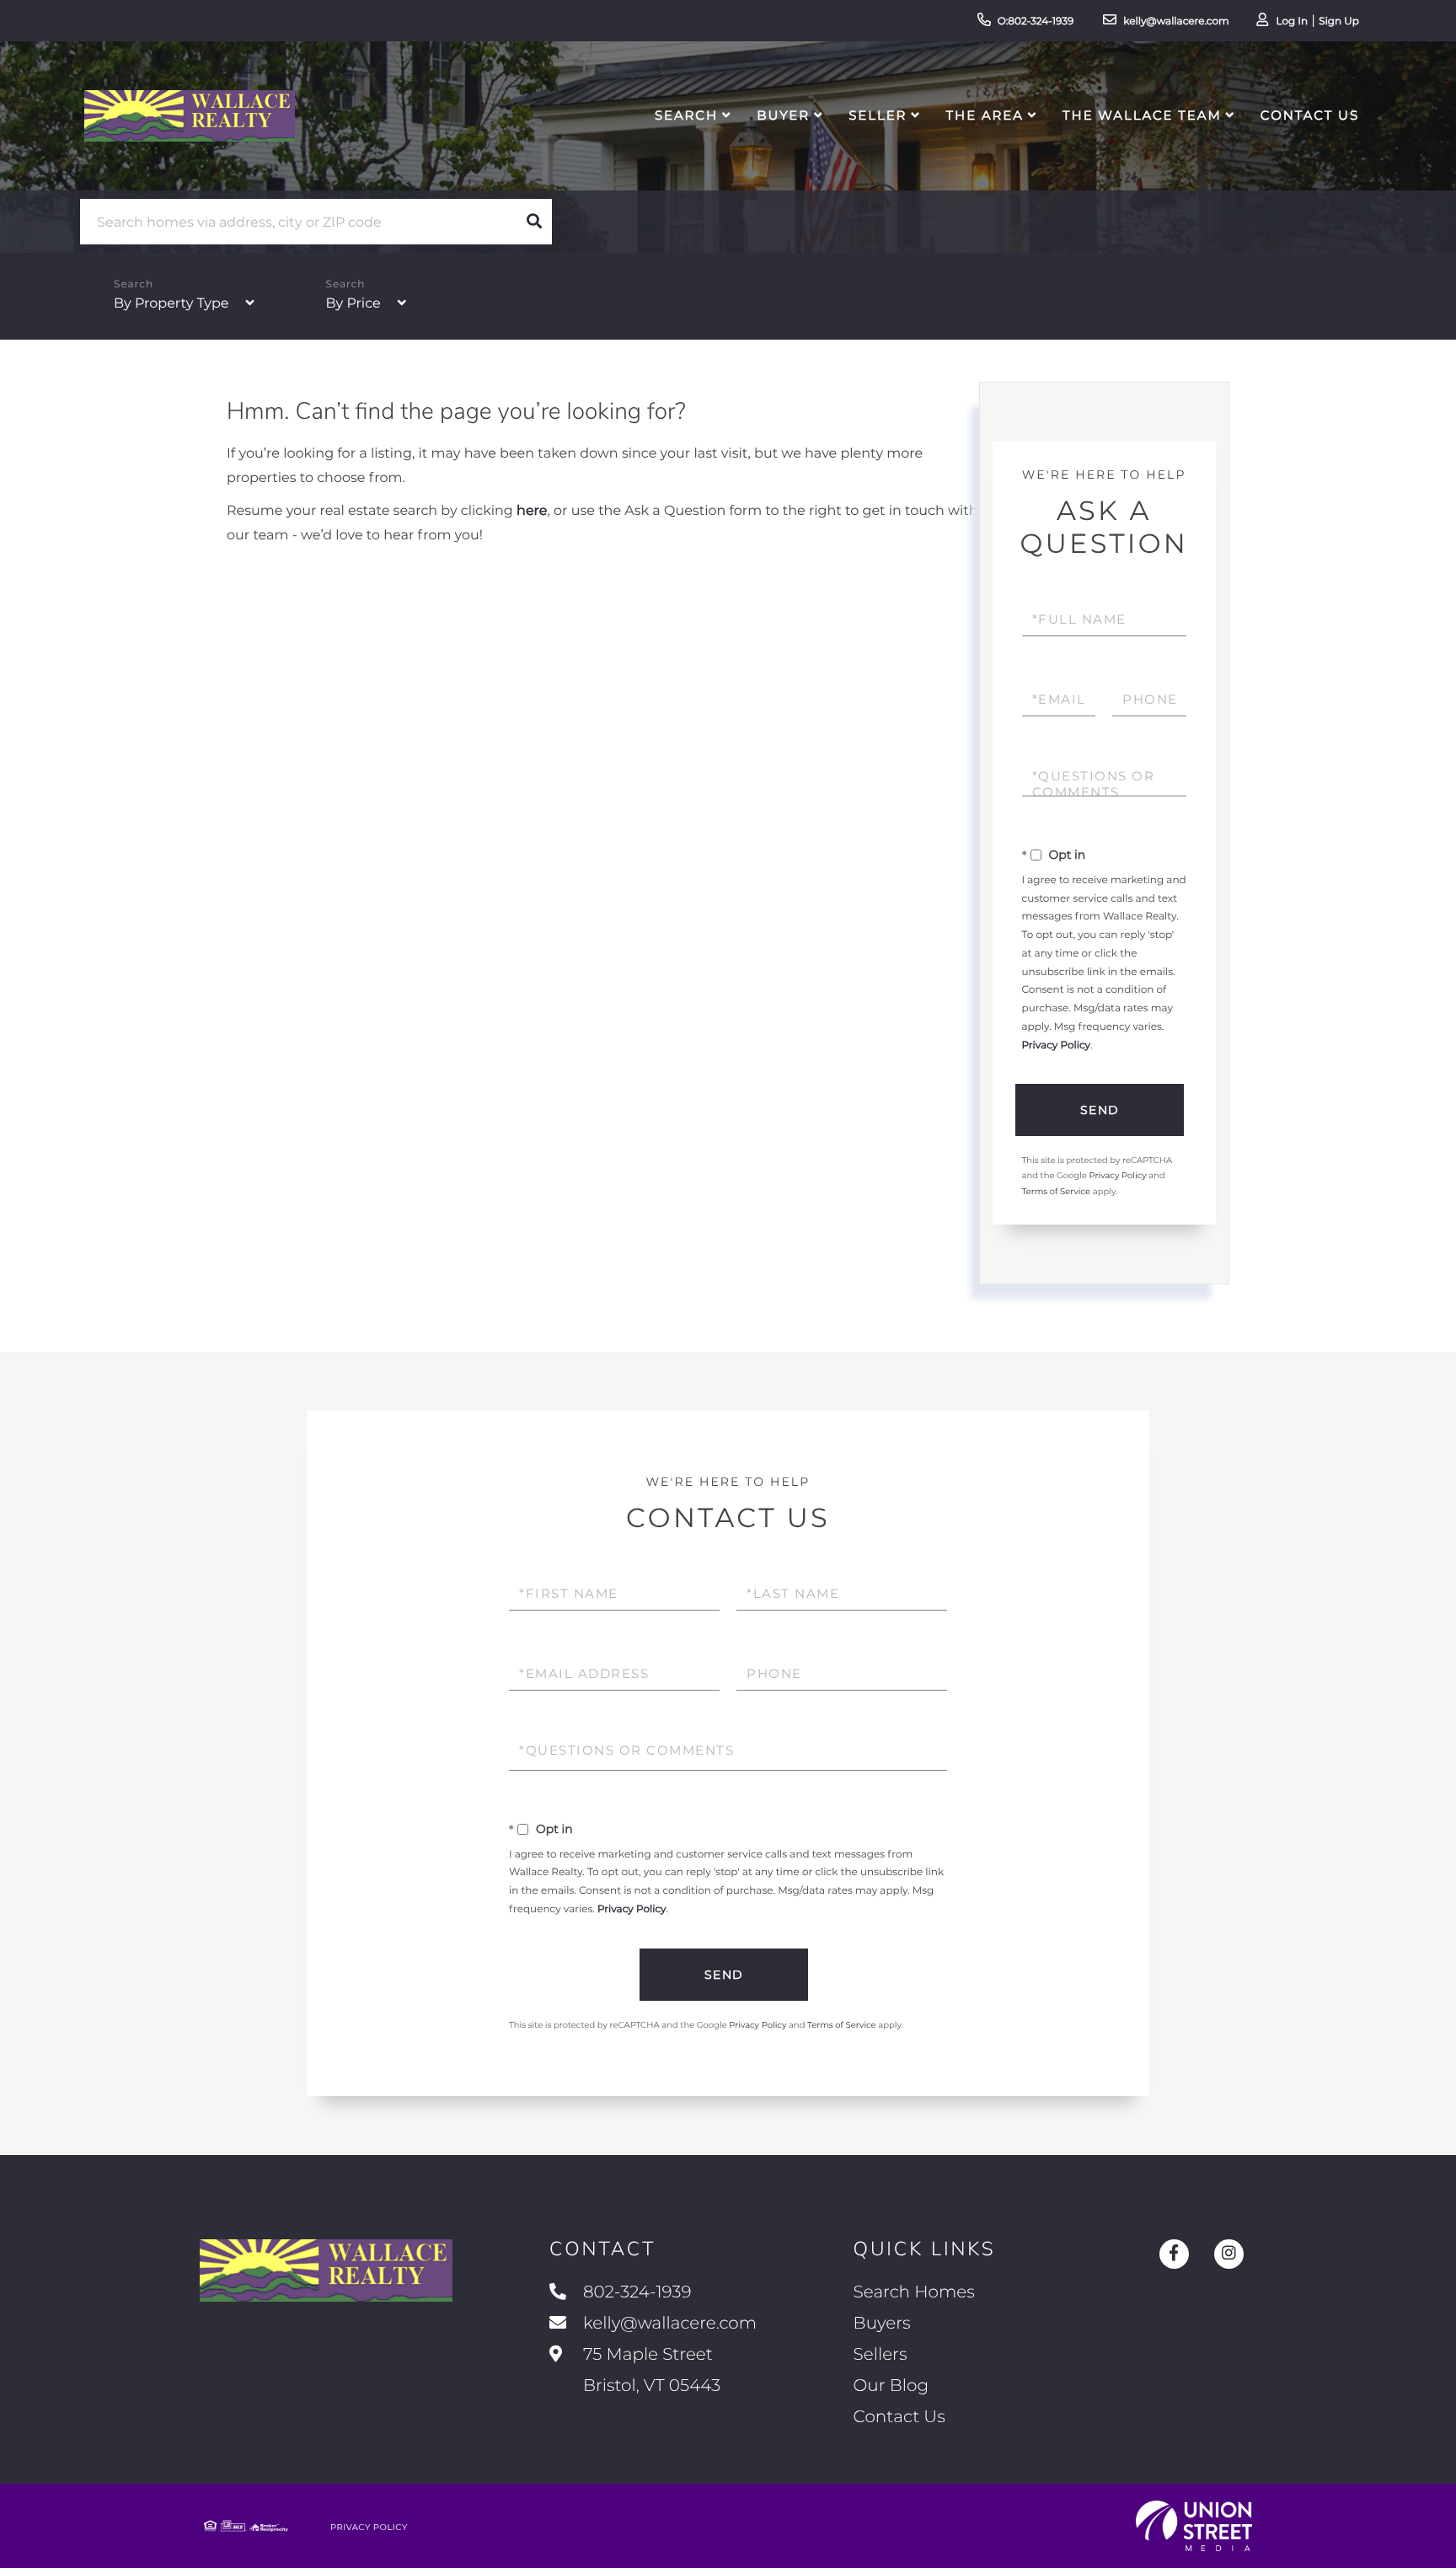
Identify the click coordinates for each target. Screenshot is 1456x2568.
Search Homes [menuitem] (914, 2292)
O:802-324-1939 (1036, 21)
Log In (1292, 21)
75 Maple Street (650, 2370)
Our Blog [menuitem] (891, 2386)
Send (1100, 1110)
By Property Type (171, 304)
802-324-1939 (637, 2292)
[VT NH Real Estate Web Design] (1194, 2526)
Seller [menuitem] (878, 115)
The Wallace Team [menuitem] (1142, 115)
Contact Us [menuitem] (1310, 115)
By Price (353, 304)
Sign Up (1339, 21)
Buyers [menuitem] (882, 2324)
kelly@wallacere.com (1176, 21)
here (532, 511)
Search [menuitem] (686, 115)
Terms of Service (1057, 1191)
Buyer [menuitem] (783, 115)
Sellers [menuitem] (881, 2355)
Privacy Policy (1057, 1045)
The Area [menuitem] (985, 115)
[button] (534, 222)
